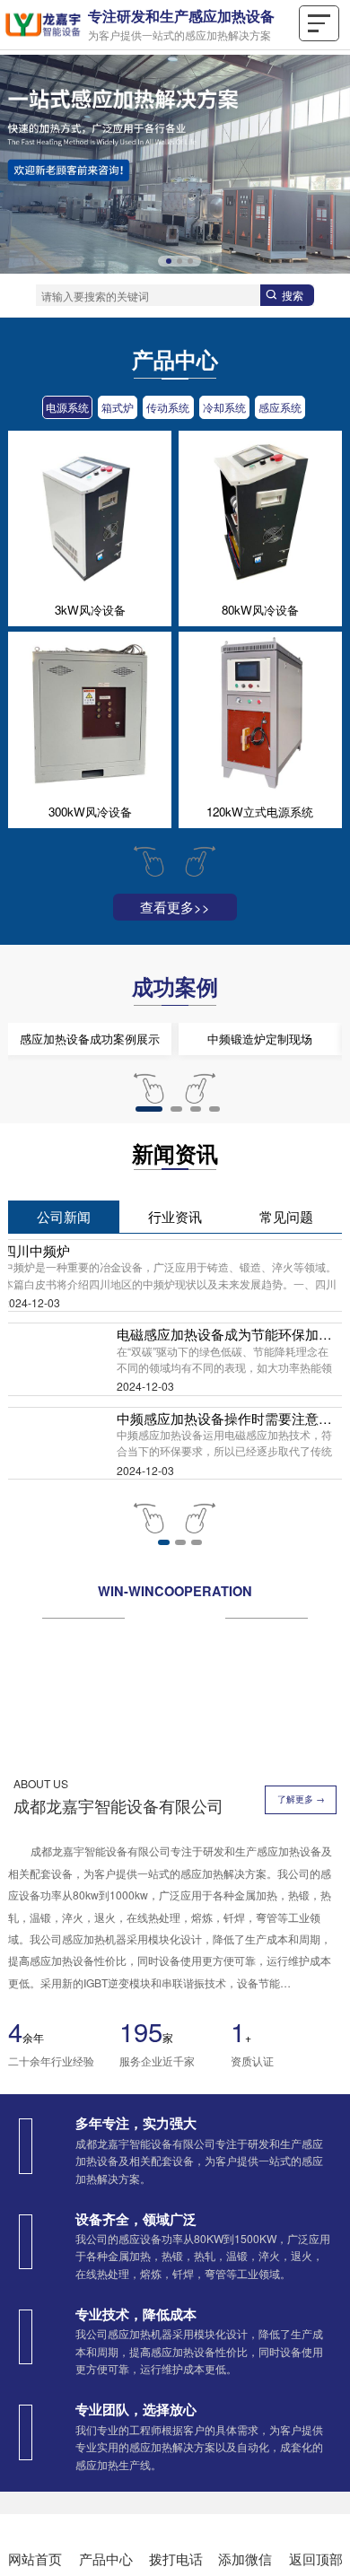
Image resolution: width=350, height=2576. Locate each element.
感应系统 (280, 407)
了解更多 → (301, 1963)
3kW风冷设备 (90, 610)
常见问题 (286, 1380)
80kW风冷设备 (260, 610)
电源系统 (67, 407)
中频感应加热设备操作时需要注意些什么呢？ (228, 1582)
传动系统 (168, 407)
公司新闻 (64, 1380)
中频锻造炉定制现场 (260, 1202)
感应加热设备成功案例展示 (90, 1202)
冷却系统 (224, 407)
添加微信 (245, 2559)
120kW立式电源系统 (260, 812)
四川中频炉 (36, 1414)
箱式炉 (118, 407)
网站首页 (35, 2559)
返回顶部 (316, 2559)
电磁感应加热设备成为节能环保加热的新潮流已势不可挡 (228, 1498)
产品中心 (106, 2559)
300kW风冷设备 (90, 812)
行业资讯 (175, 1380)
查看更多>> (175, 907)
